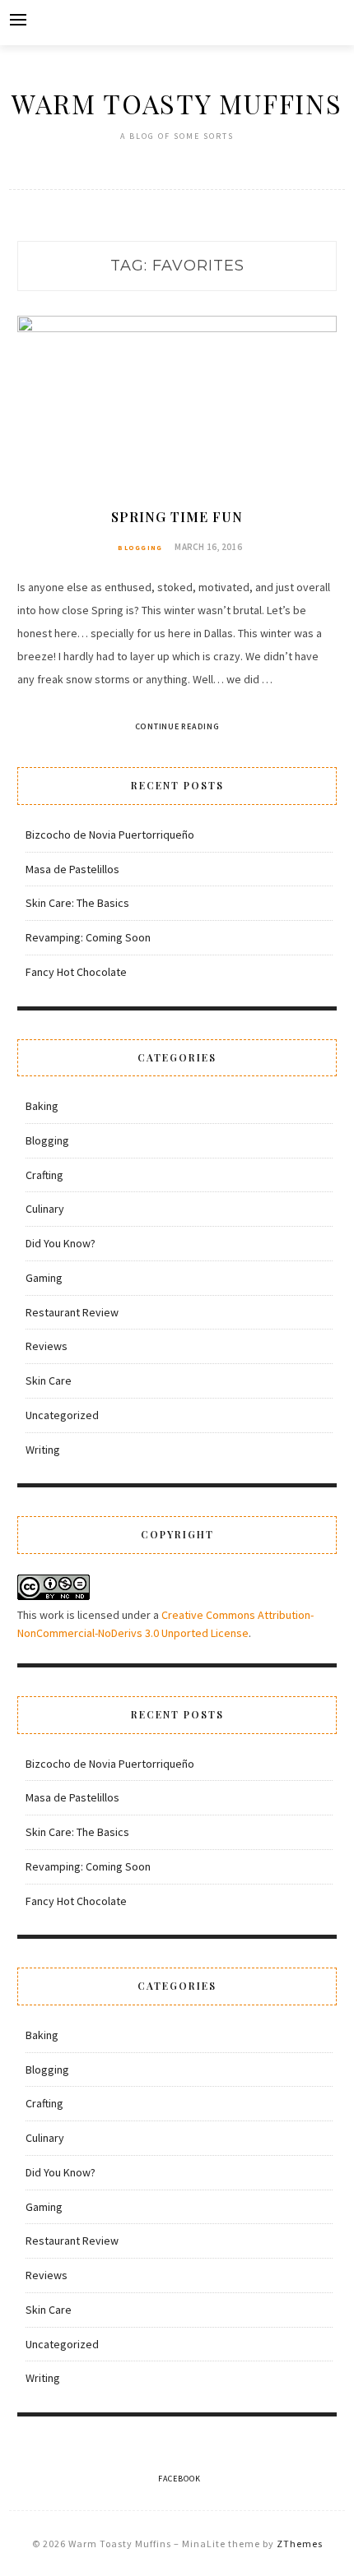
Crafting (44, 1175)
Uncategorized (62, 1415)
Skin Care (49, 1380)
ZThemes (300, 2544)
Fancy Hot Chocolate (76, 972)
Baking (42, 1106)
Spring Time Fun (177, 517)
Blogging (140, 548)
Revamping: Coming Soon (88, 937)
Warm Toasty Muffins (177, 103)
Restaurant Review (72, 1312)
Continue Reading (177, 726)
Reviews (47, 1346)
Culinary (45, 1209)
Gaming (44, 1278)
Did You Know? (61, 1243)
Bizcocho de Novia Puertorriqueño (110, 835)
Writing (43, 1450)
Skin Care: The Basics (77, 903)
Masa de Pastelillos (72, 869)
